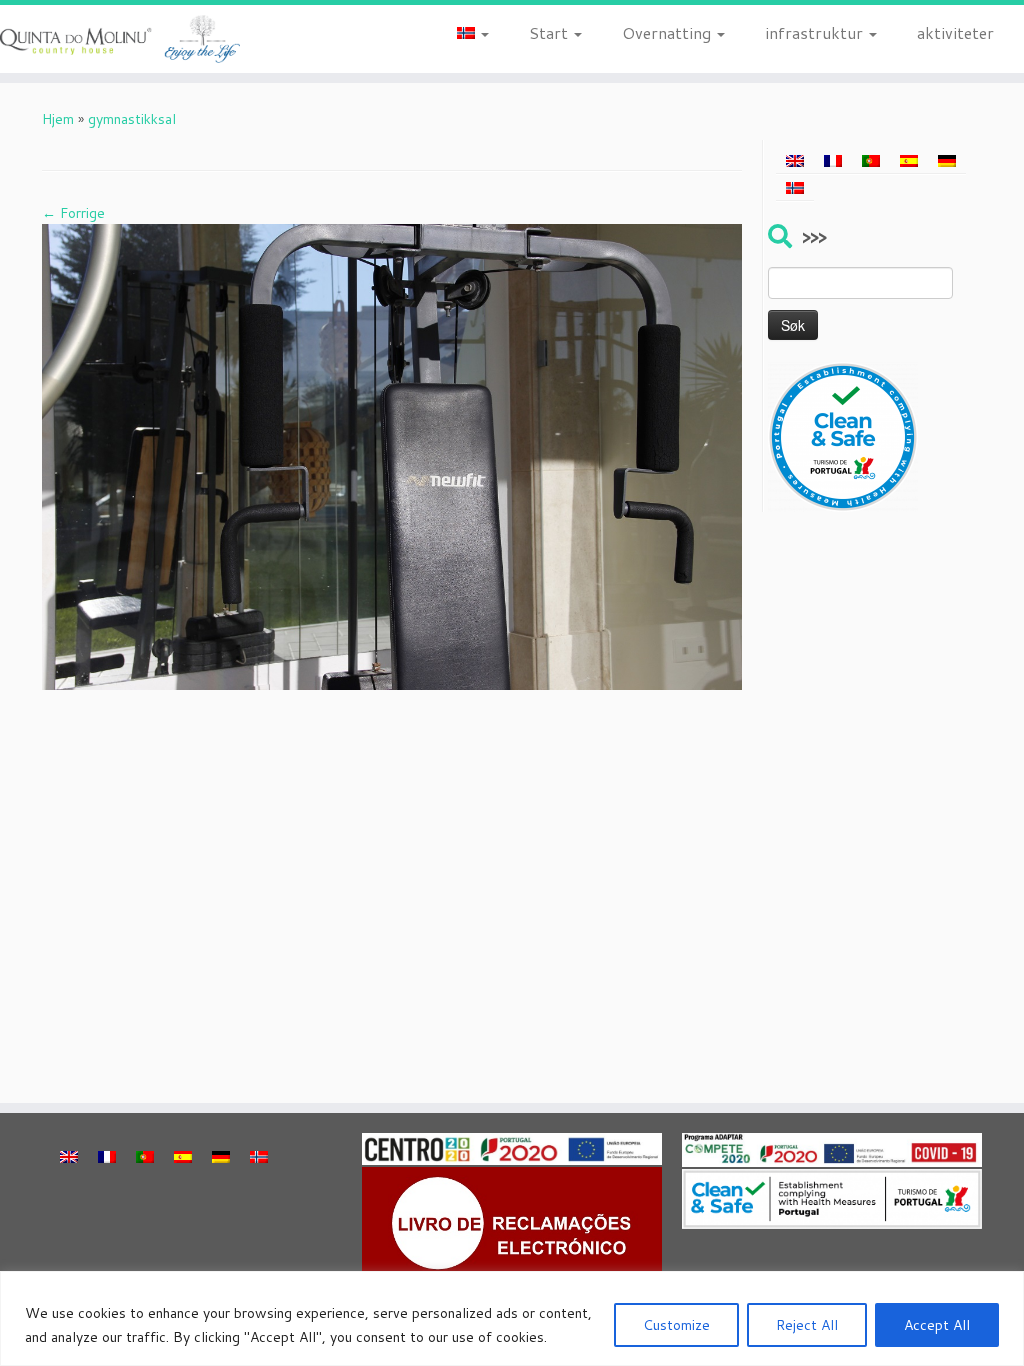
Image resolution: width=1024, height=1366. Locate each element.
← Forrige (73, 213)
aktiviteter (955, 32)
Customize (676, 1325)
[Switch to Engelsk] (795, 161)
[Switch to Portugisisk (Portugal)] (871, 161)
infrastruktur (816, 32)
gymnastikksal (132, 119)
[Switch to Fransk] (833, 161)
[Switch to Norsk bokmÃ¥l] (795, 187)
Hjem (58, 119)
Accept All (937, 1325)
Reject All (807, 1325)
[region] (512, 1318)
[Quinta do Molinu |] (120, 39)
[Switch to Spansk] (909, 161)
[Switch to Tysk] (947, 161)
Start (550, 32)
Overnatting (668, 32)
